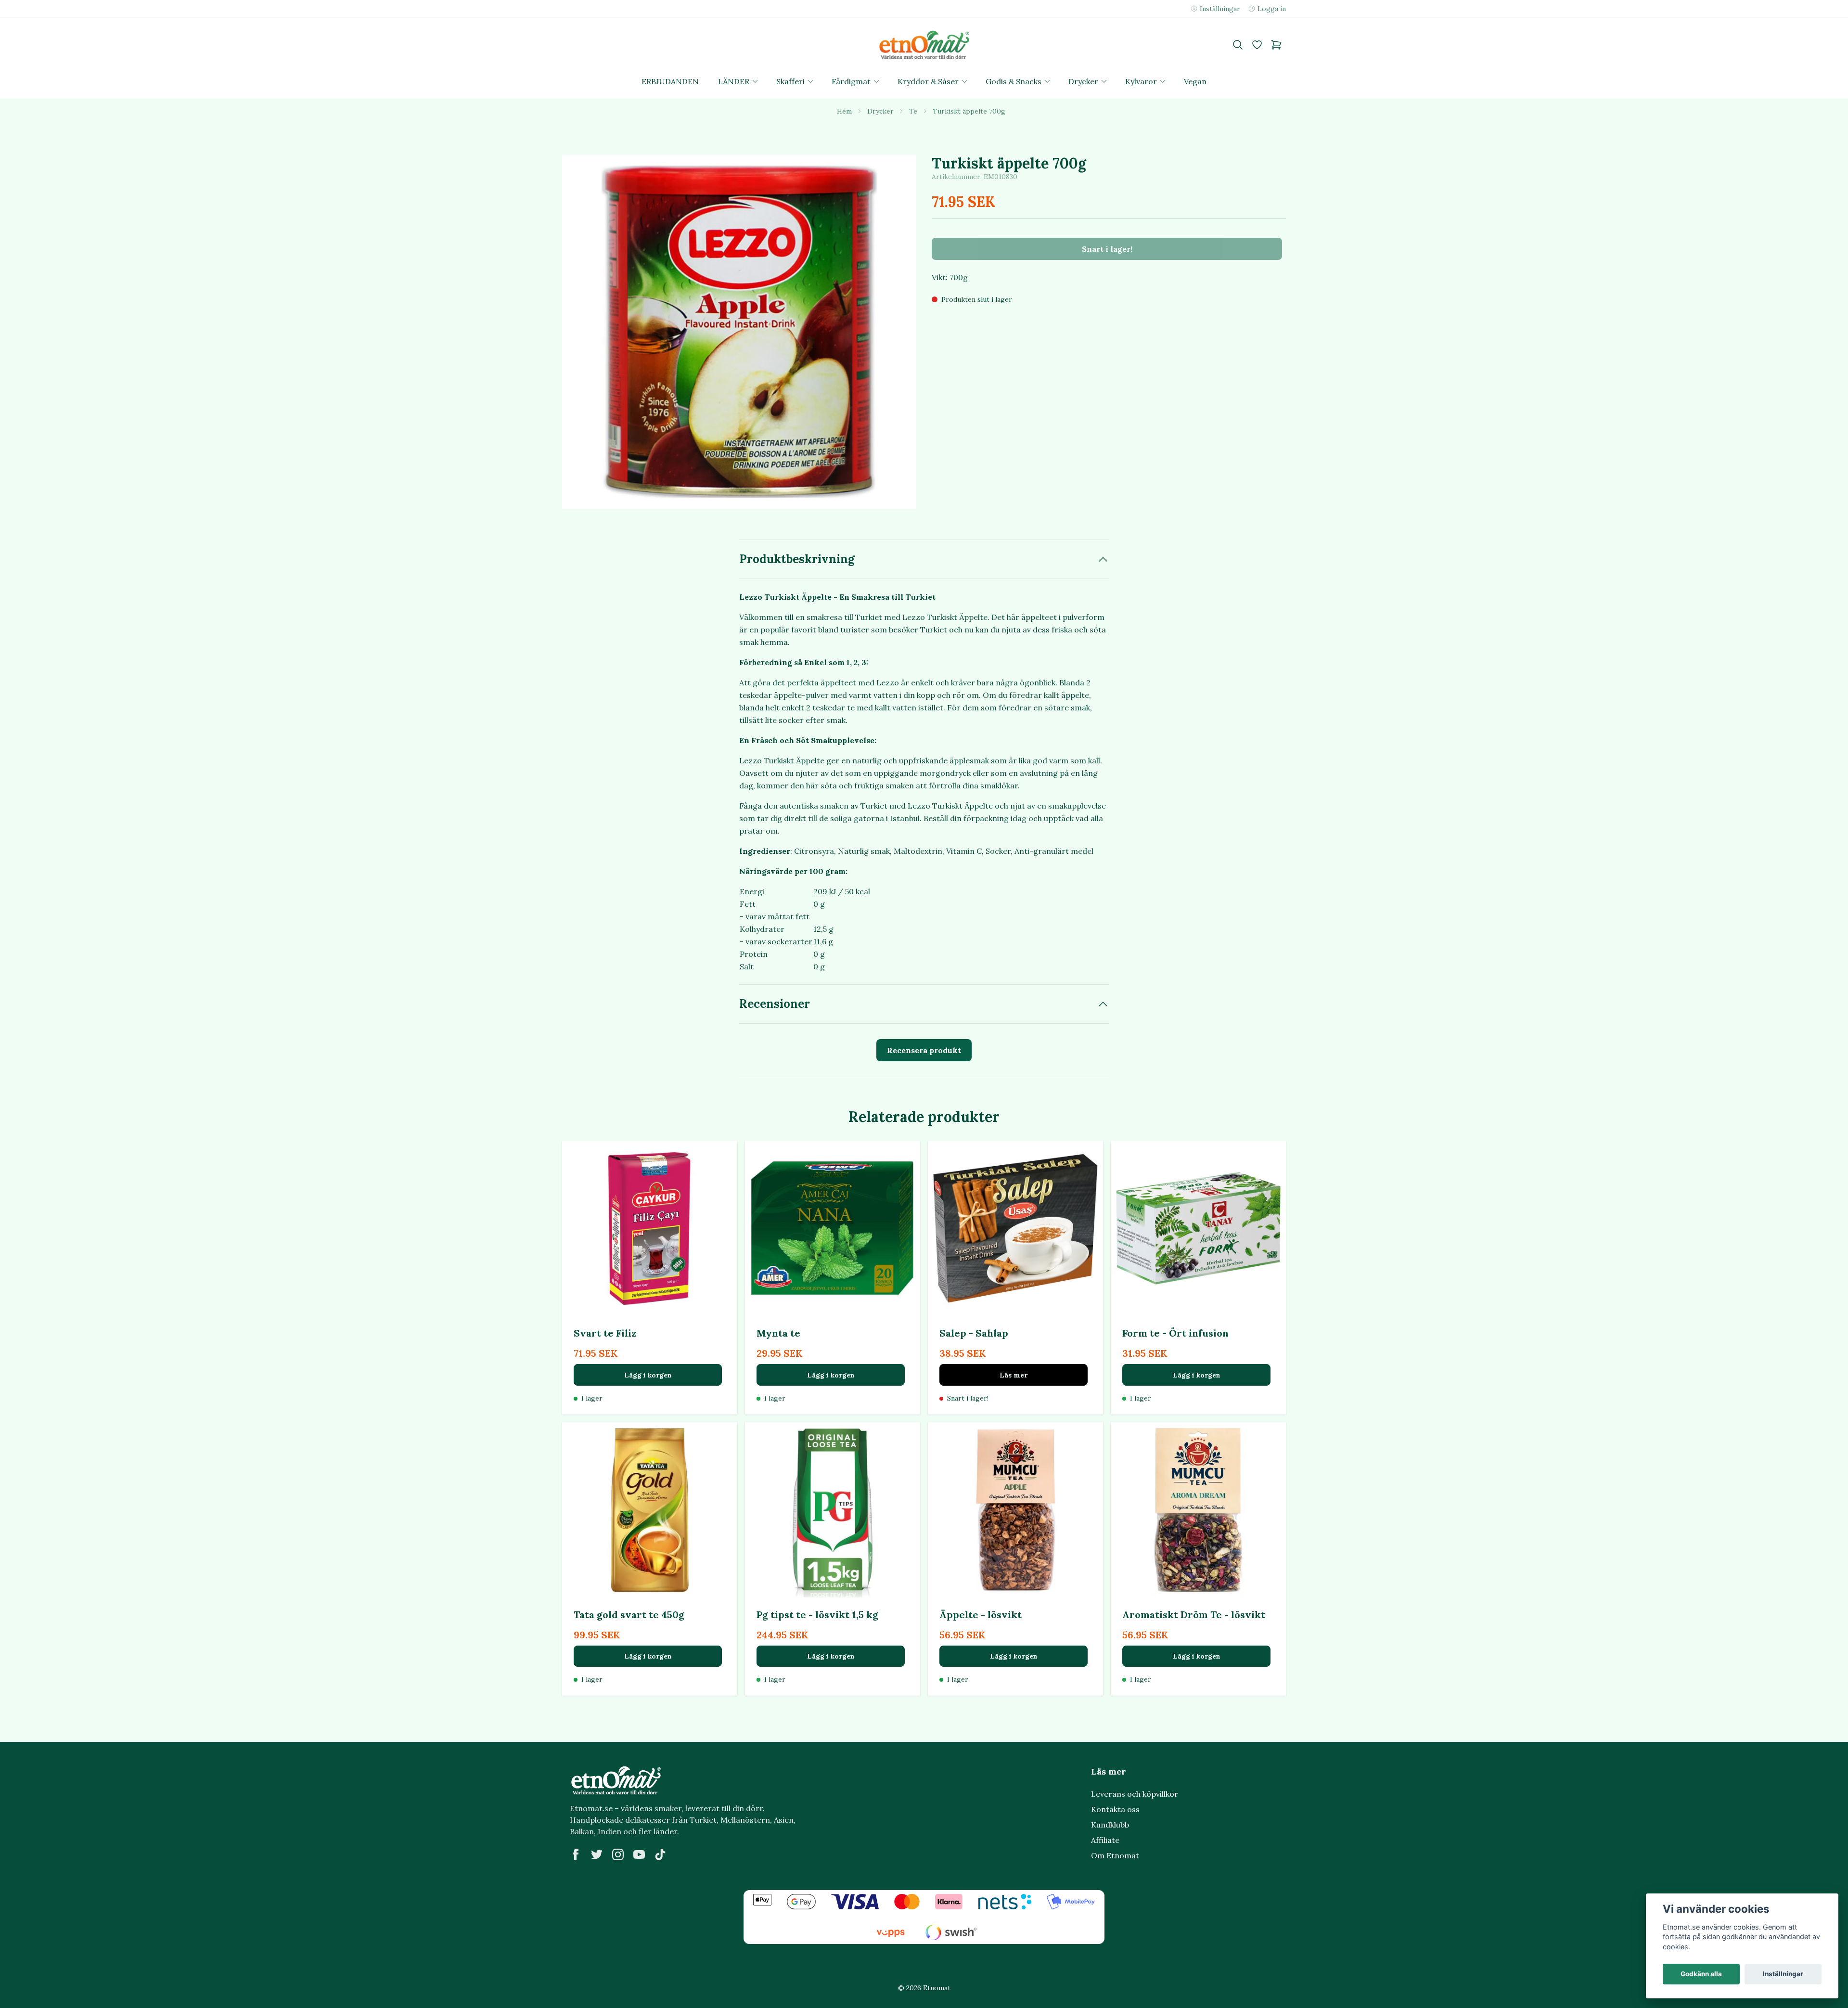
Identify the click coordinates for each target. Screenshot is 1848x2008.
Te (913, 111)
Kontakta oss (1115, 1809)
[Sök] (1238, 45)
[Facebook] (576, 1854)
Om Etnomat (1115, 1855)
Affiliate (1105, 1840)
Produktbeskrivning (797, 559)
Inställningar (1783, 1974)
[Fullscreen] (739, 332)
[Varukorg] (1276, 45)
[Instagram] (618, 1854)
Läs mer (1014, 1375)
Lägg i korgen (648, 1375)
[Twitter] (597, 1854)
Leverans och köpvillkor (1135, 1794)
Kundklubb (1110, 1825)
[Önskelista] (1257, 45)
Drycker (880, 111)
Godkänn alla (1701, 1974)
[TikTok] (660, 1854)
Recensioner (775, 1004)
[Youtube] (639, 1854)
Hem (844, 111)
